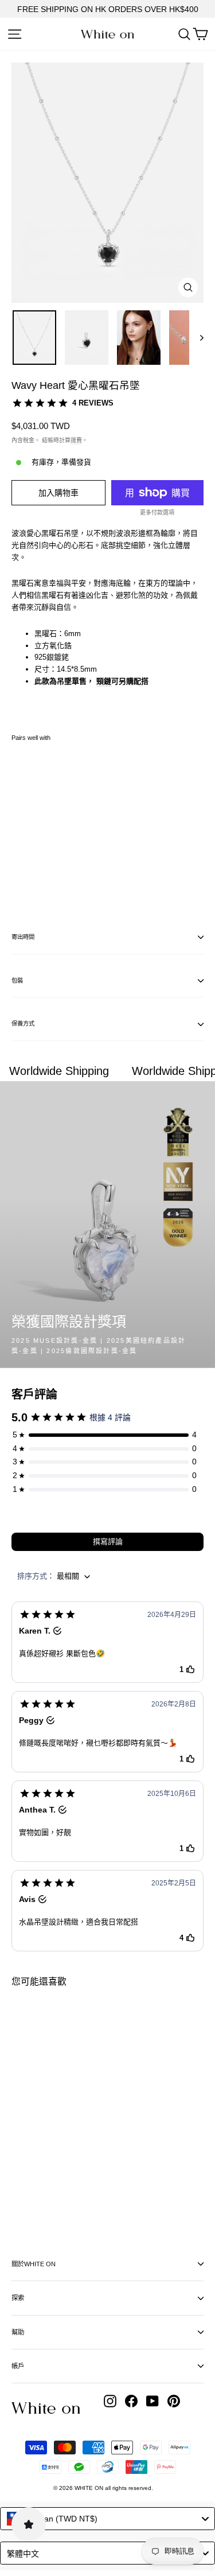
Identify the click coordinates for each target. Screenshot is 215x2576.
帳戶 (18, 2366)
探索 (18, 2298)
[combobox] (107, 2519)
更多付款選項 (157, 513)
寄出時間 (23, 937)
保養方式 (23, 1024)
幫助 (18, 2332)
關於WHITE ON (34, 2264)
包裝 (17, 981)
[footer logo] (46, 2408)
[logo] (107, 34)
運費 (76, 440)
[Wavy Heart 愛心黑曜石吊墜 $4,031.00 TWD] (44, 820)
